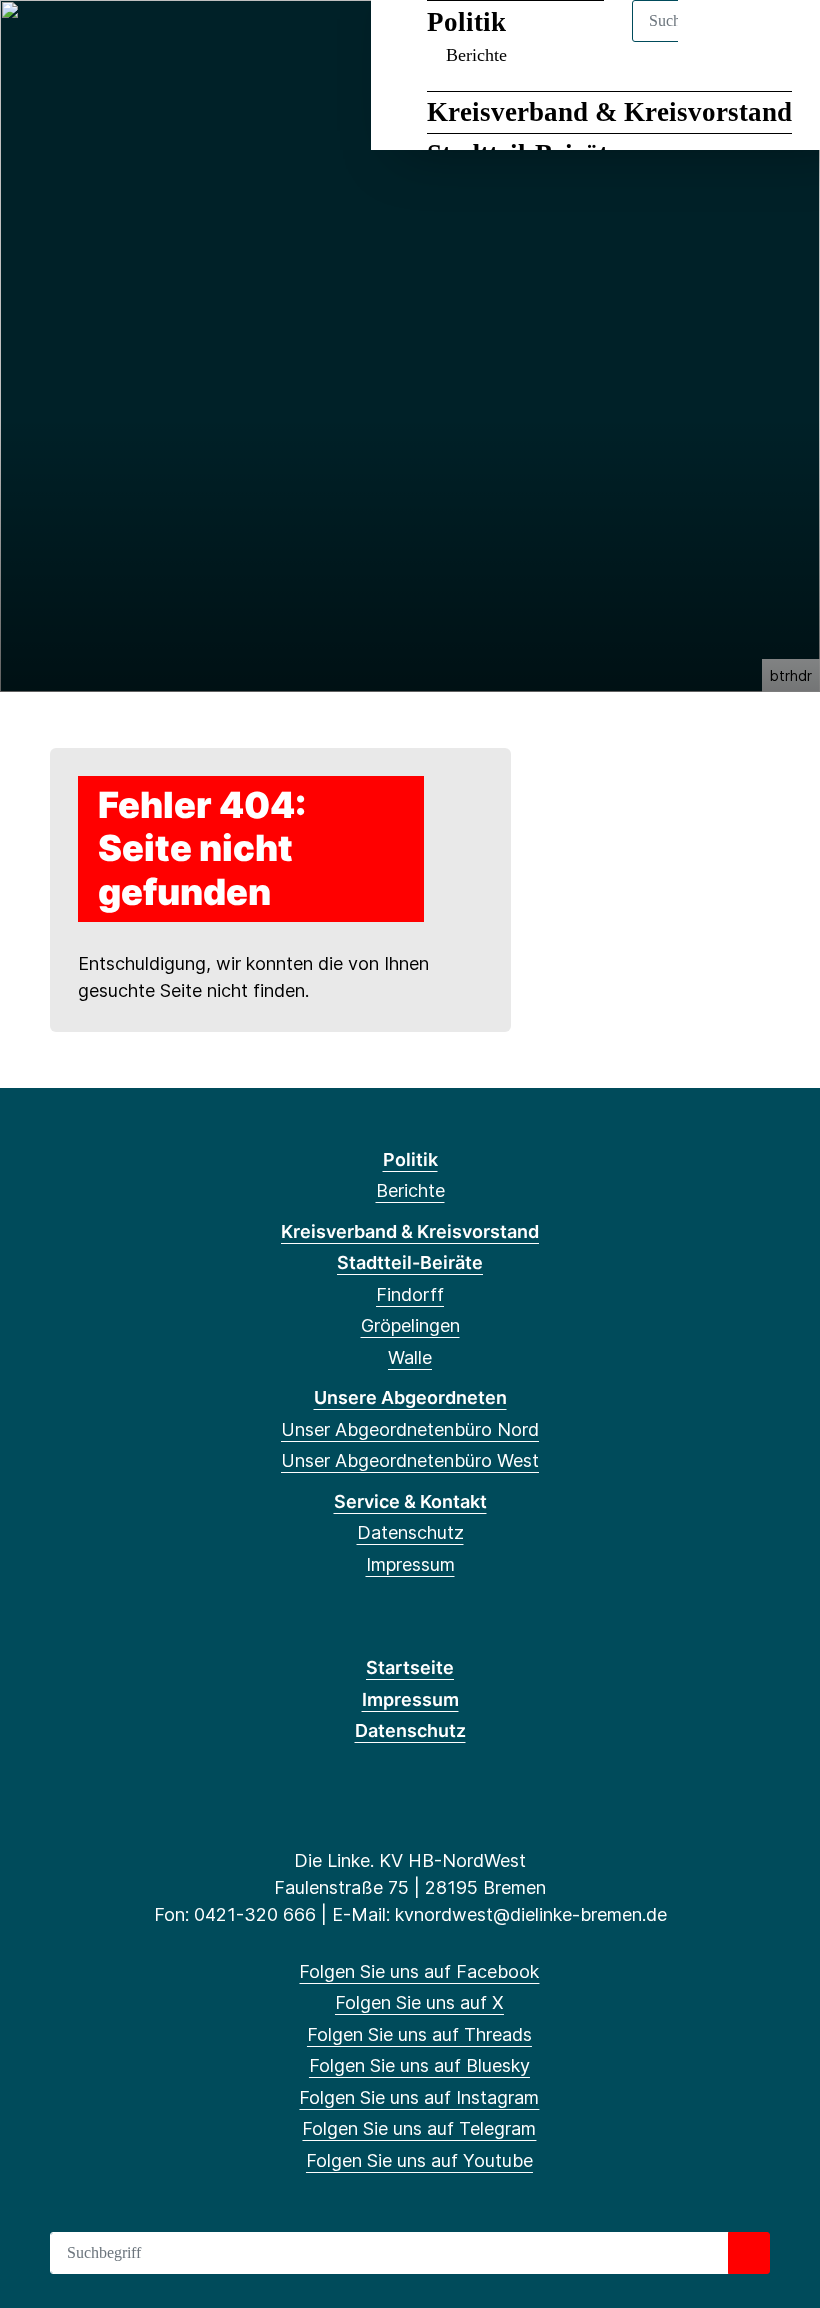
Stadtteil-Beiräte (410, 1262)
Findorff (410, 1294)
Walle (410, 1357)
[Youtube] (235, 42)
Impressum (410, 1564)
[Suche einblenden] (719, 41)
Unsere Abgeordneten (410, 1397)
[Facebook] (38, 42)
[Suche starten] (749, 2253)
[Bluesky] (137, 42)
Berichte (410, 1190)
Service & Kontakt (410, 1501)
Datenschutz (410, 1532)
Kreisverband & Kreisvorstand (609, 112)
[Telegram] (202, 42)
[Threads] (104, 42)
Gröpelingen (410, 1325)
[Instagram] (170, 42)
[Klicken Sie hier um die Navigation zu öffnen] (778, 41)
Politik (410, 1159)
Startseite (410, 1667)
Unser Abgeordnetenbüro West (410, 1460)
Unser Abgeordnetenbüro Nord (410, 1429)
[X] (71, 42)
